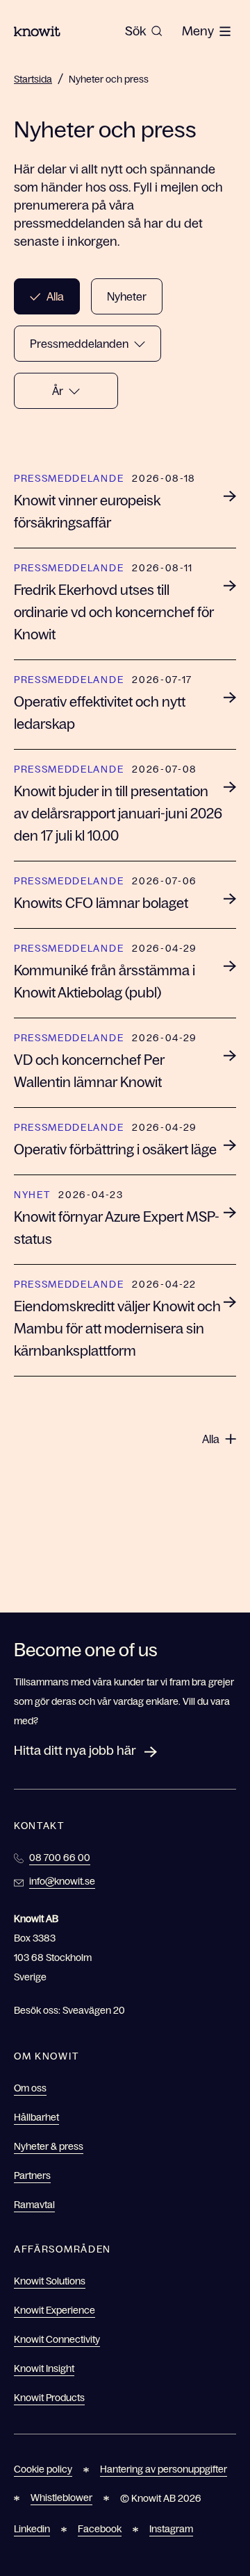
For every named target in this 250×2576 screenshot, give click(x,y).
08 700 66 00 (60, 1858)
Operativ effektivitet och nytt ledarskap (100, 713)
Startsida (33, 79)
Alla (55, 296)
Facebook (100, 2529)
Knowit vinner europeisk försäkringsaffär (87, 512)
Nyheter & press (49, 2146)
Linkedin (32, 2529)
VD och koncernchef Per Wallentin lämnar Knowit (89, 1071)
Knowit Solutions (50, 2281)
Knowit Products (49, 2398)
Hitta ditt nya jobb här (75, 1751)
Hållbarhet (36, 2117)
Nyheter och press (109, 79)
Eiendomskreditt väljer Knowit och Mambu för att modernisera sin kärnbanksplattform (117, 1329)
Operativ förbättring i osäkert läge (115, 1150)
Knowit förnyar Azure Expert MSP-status (117, 1228)
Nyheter (127, 296)
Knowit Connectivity (57, 2339)
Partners (32, 2175)
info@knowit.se (62, 1881)
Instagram (171, 2529)
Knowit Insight (44, 2368)
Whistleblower (61, 2498)
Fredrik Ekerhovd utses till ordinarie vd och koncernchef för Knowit (114, 612)
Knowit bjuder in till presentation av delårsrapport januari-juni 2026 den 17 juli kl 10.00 (118, 814)
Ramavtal (34, 2205)
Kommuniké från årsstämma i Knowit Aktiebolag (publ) (105, 982)
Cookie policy (43, 2469)
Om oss (30, 2088)
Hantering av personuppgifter (164, 2469)
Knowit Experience (55, 2310)
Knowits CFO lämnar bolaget (101, 903)
